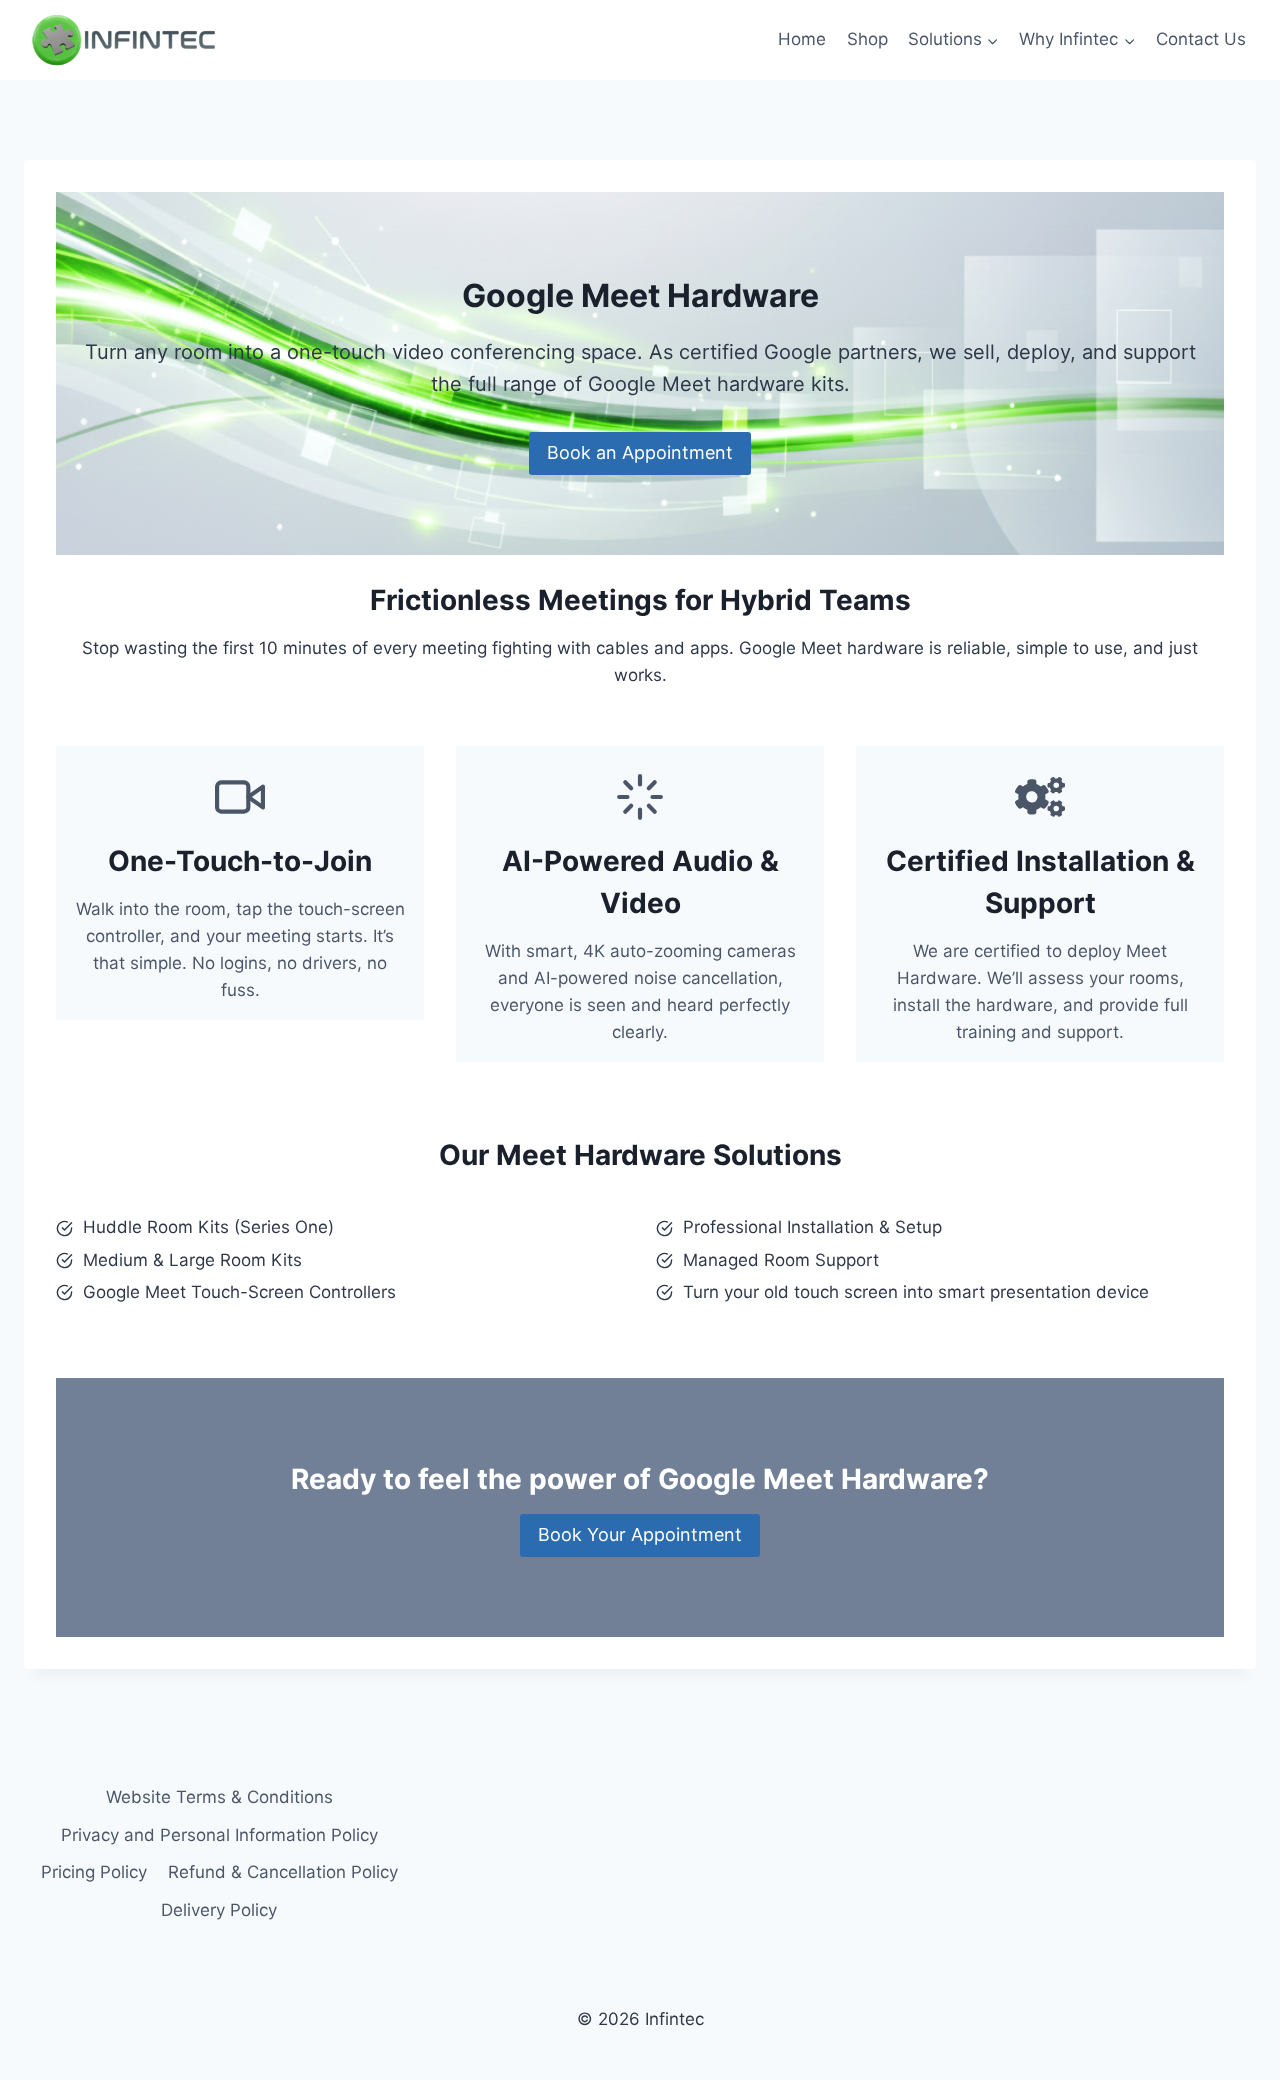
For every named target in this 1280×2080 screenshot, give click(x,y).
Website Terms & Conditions (219, 1797)
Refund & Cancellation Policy (283, 1872)
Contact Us (1201, 39)
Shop (867, 39)
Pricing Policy (94, 1872)
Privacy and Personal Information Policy (219, 1835)
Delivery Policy (219, 1910)
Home (802, 39)
